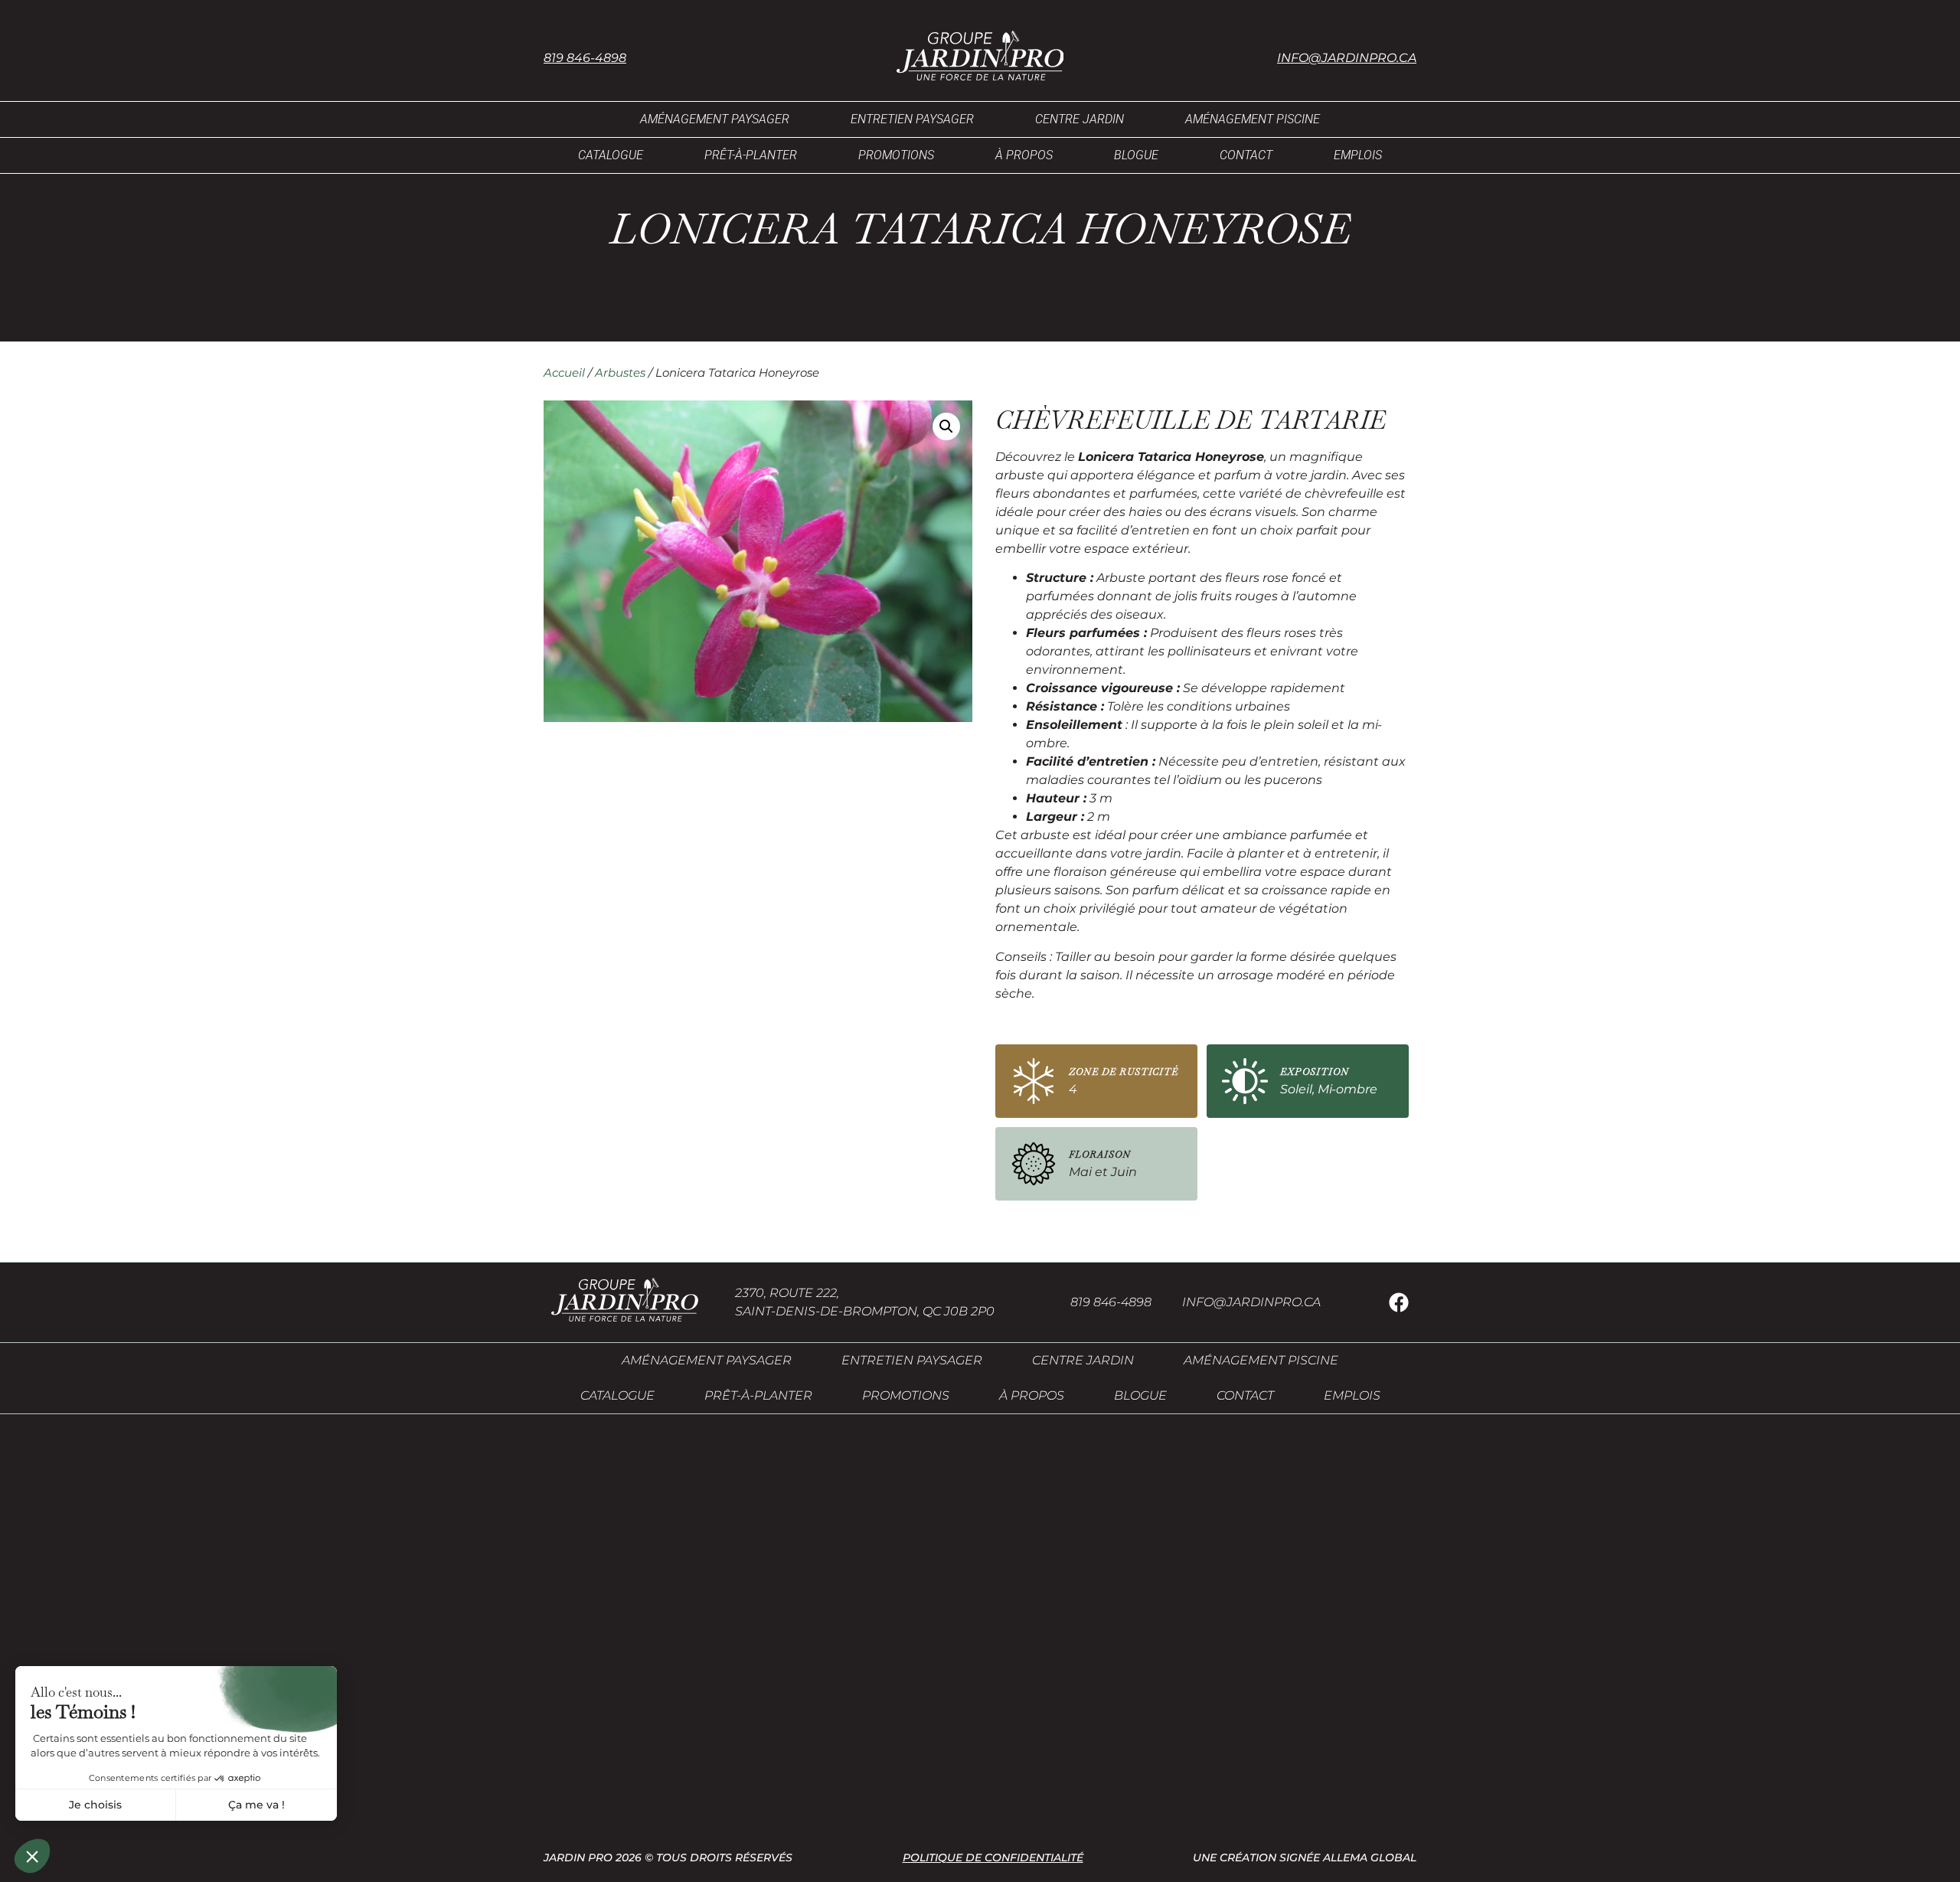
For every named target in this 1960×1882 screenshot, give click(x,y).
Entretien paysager (912, 119)
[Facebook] (1399, 1302)
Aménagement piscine (1253, 119)
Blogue (1136, 155)
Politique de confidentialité (993, 1857)
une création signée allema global (1305, 1857)
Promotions (896, 155)
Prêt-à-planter (751, 155)
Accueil (564, 373)
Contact (1246, 155)
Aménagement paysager (715, 119)
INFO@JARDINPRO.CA (1251, 1302)
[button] (946, 426)
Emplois (1358, 155)
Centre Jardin (1080, 119)
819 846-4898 (585, 58)
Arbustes (620, 373)
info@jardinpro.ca (1347, 58)
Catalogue (611, 155)
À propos (1024, 155)
